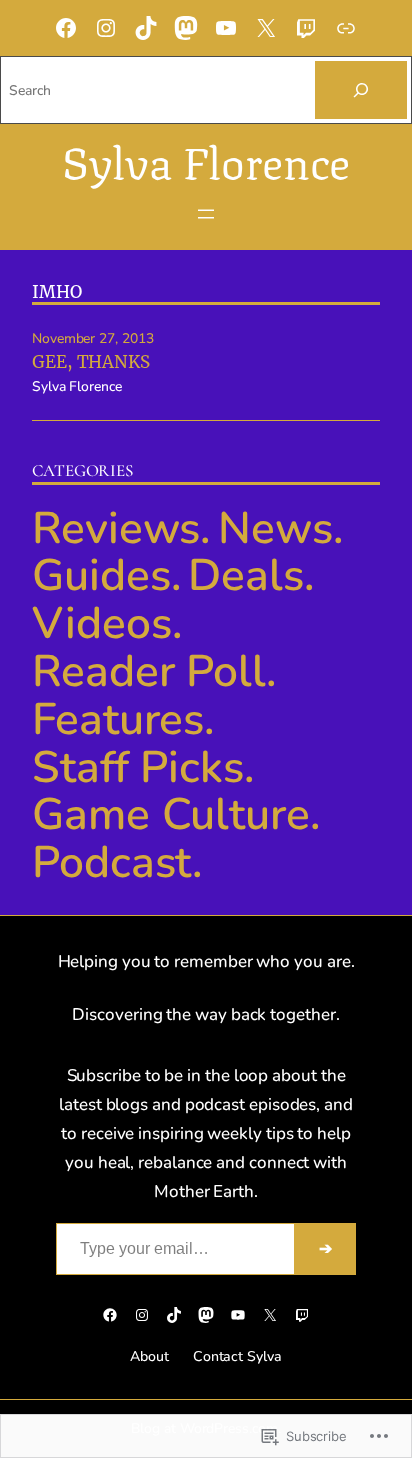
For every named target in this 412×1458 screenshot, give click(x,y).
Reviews (116, 528)
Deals (246, 575)
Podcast (112, 862)
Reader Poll (149, 671)
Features (118, 719)
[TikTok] (146, 28)
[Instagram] (106, 28)
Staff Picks (138, 767)
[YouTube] (226, 28)
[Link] (346, 28)
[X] (266, 28)
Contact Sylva (237, 1356)
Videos (102, 623)
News (275, 528)
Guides (101, 575)
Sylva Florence (206, 158)
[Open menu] (206, 214)
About (149, 1356)
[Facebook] (66, 28)
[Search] (361, 90)
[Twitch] (306, 28)
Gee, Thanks (91, 362)
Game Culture (171, 814)
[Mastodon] (186, 28)
